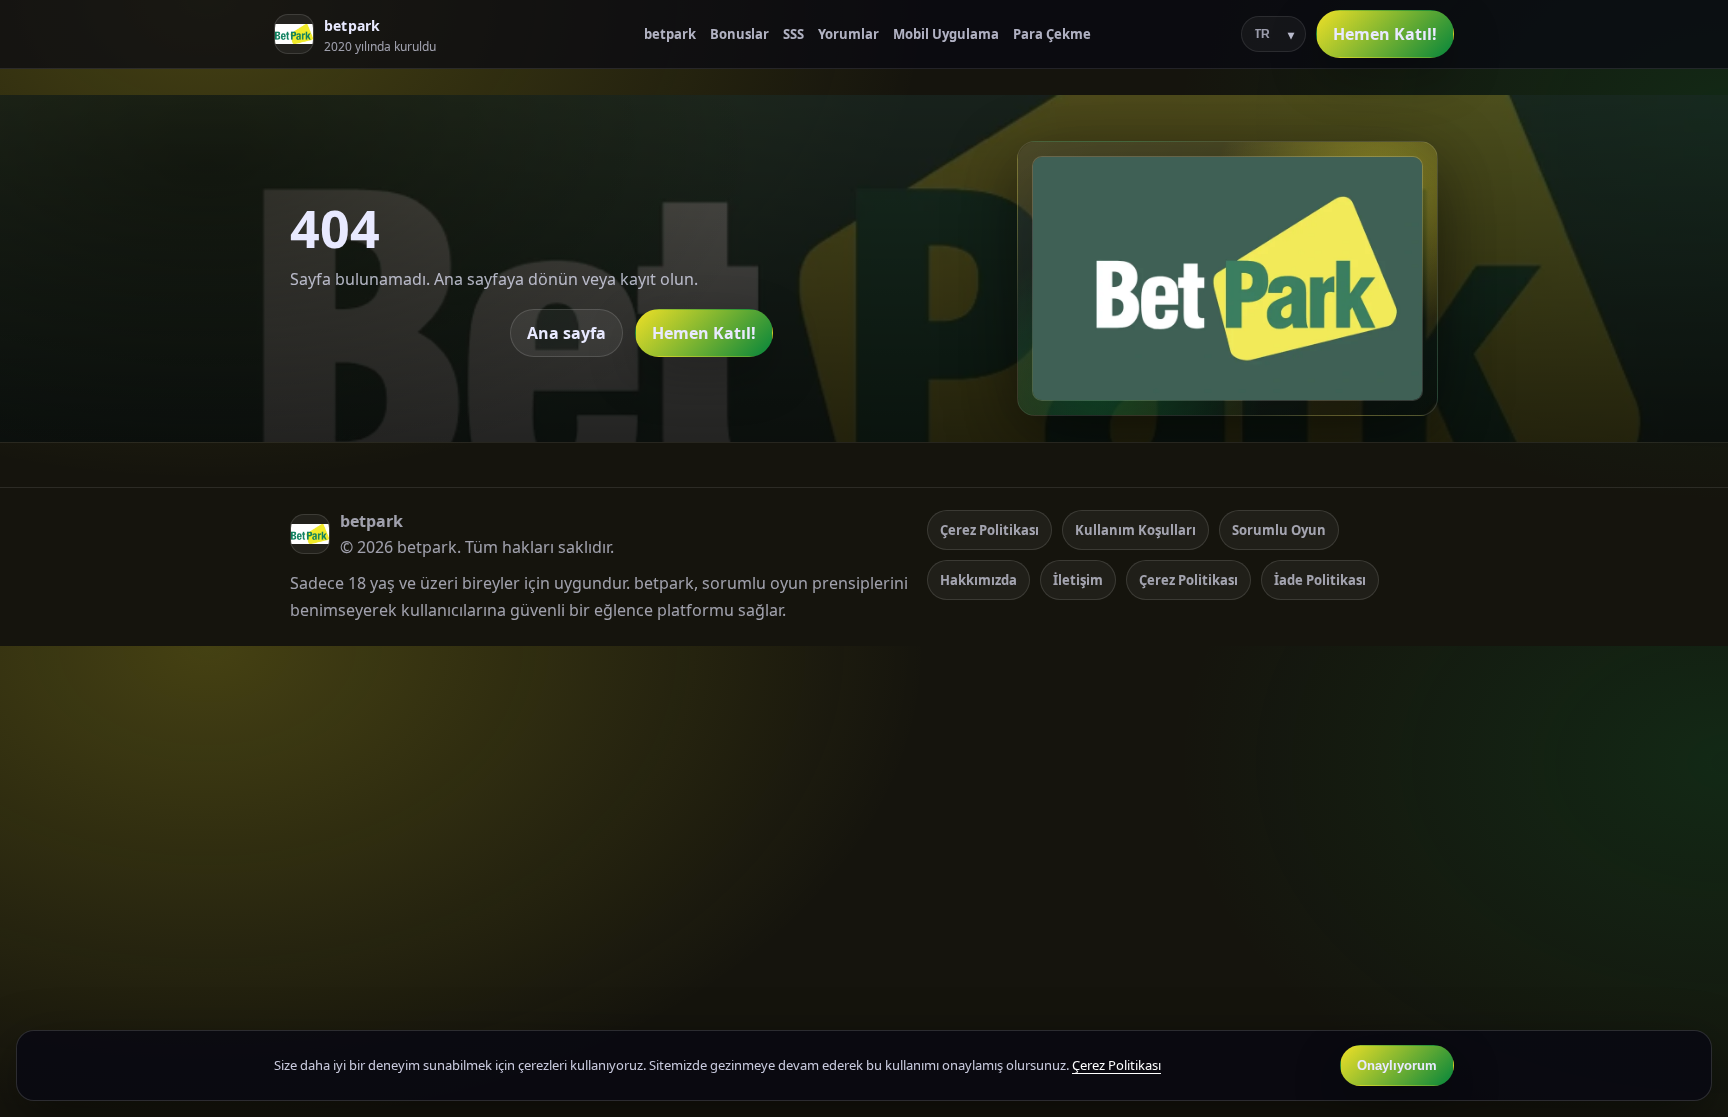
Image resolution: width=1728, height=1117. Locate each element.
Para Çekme (1052, 34)
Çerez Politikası (989, 530)
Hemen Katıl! (1385, 34)
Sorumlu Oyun (1279, 530)
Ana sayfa (566, 333)
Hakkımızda (978, 580)
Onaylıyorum (1397, 1065)
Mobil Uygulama (946, 34)
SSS (793, 34)
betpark (670, 34)
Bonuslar (739, 34)
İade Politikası (1320, 580)
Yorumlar (848, 34)
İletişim (1078, 580)
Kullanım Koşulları (1135, 530)
